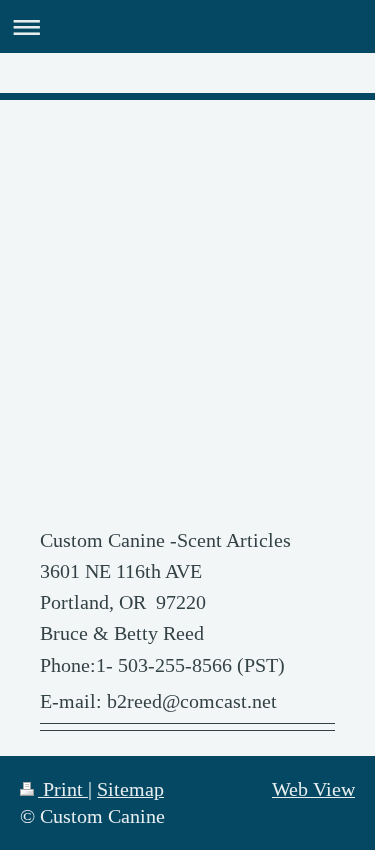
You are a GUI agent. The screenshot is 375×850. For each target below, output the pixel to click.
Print (63, 789)
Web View (313, 789)
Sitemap (130, 789)
